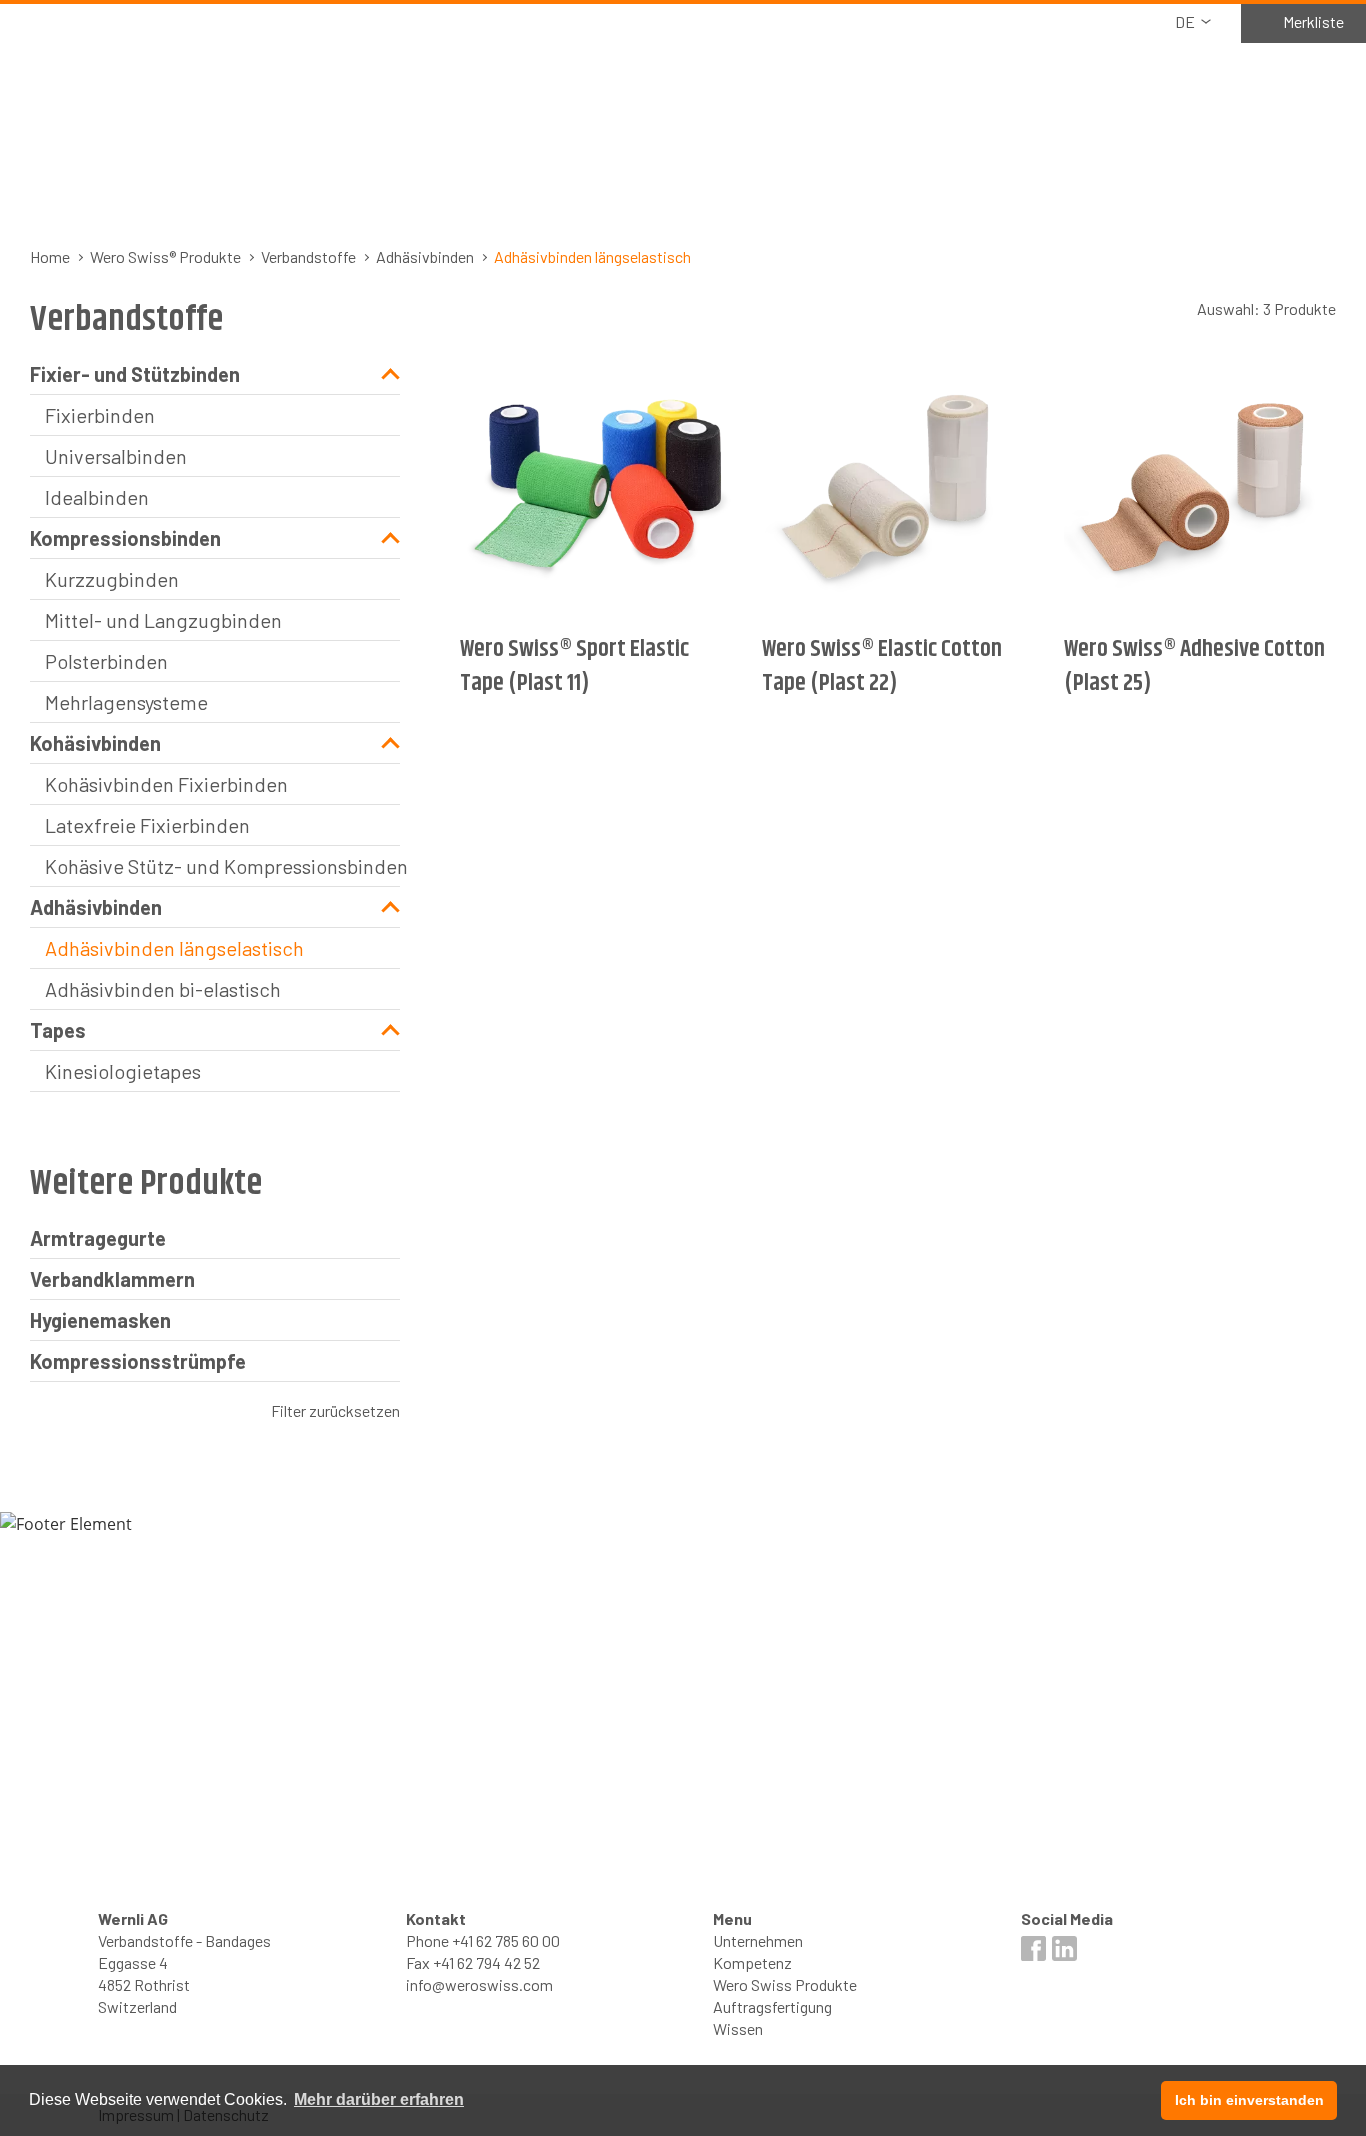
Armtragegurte (98, 1238)
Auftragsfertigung (772, 2006)
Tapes (58, 1030)
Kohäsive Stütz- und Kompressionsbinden (222, 866)
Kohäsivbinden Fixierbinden (166, 784)
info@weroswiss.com (479, 1984)
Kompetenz (752, 1962)
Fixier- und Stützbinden (135, 374)
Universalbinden (116, 456)
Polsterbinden (106, 661)
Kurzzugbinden (112, 579)
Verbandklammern (112, 1279)
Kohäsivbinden (95, 743)
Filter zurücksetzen (335, 1410)
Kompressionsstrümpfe (138, 1361)
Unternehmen (758, 1940)
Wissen (738, 2028)
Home (50, 256)
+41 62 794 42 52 (486, 1962)
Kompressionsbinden (125, 538)
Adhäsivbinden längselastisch (174, 948)
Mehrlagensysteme (126, 702)
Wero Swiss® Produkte (165, 256)
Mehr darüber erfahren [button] (379, 2099)
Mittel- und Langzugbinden (163, 620)
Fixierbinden (100, 415)
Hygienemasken (100, 1320)
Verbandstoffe (308, 256)
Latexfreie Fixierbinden (147, 825)
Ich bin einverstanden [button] (1249, 2100)
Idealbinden (97, 497)
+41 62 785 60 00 (506, 1940)
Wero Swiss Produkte (785, 1984)
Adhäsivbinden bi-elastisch (163, 989)
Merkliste (1313, 21)
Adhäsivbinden (425, 256)
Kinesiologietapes (123, 1071)
